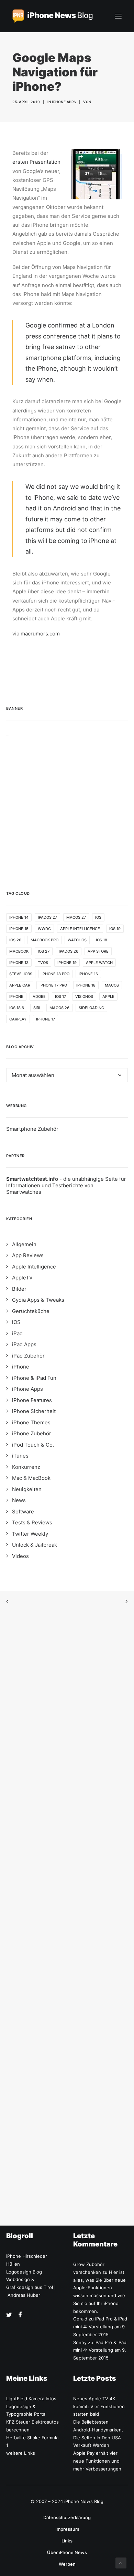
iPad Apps (24, 1344)
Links (67, 2541)
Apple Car (20, 985)
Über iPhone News (67, 2552)
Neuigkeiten (27, 1489)
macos (112, 985)
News (19, 1500)
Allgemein (24, 1244)
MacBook (19, 951)
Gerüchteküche (31, 1311)
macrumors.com (40, 634)
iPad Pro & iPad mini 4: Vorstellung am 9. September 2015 (100, 2327)
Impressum (67, 2529)
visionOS (84, 996)
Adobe (39, 996)
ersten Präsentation (36, 162)
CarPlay (18, 1019)
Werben (67, 2564)
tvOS (43, 963)
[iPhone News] (53, 16)
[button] (118, 16)
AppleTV (22, 1278)
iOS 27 (44, 951)
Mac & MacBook (31, 1478)
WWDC (44, 929)
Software (23, 1512)
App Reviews (28, 1255)
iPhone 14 (19, 917)
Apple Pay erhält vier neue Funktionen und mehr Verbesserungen (97, 2461)
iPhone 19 (67, 963)
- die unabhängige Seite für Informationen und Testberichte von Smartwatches (66, 1185)
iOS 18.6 (17, 1008)
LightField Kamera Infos (31, 2399)
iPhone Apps (64, 102)
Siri (37, 1008)
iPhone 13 (19, 963)
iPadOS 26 (69, 951)
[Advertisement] (67, 803)
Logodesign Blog (24, 2272)
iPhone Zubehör (32, 1433)
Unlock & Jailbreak (35, 1545)
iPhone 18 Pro (55, 974)
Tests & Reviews (32, 1522)
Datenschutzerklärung (67, 2517)
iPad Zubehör (28, 1356)
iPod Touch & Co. (33, 1445)
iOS (98, 917)
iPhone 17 (46, 1019)
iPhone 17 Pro (53, 985)
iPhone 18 (86, 985)
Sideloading (91, 1008)
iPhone (16, 996)
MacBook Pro (44, 940)
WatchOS (77, 940)
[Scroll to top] (121, 2562)
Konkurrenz (26, 1467)
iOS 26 (15, 940)
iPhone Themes (31, 1422)
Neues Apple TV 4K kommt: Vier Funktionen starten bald (99, 2406)
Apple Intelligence (80, 929)
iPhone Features (32, 1400)
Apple (108, 996)
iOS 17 (60, 996)
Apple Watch (99, 963)
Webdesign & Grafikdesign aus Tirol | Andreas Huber (31, 2287)
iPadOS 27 (47, 917)
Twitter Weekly (30, 1534)
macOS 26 (59, 1008)
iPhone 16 (88, 974)
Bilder (19, 1289)
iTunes (20, 1456)
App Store (98, 951)
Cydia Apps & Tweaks (38, 1300)
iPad (17, 1333)
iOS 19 (115, 929)
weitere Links (21, 2453)
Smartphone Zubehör (32, 1129)
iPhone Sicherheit (34, 1411)
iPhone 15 (19, 929)
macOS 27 (76, 917)
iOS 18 (102, 940)
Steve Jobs (21, 974)
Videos (20, 1556)
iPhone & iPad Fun (34, 1378)
